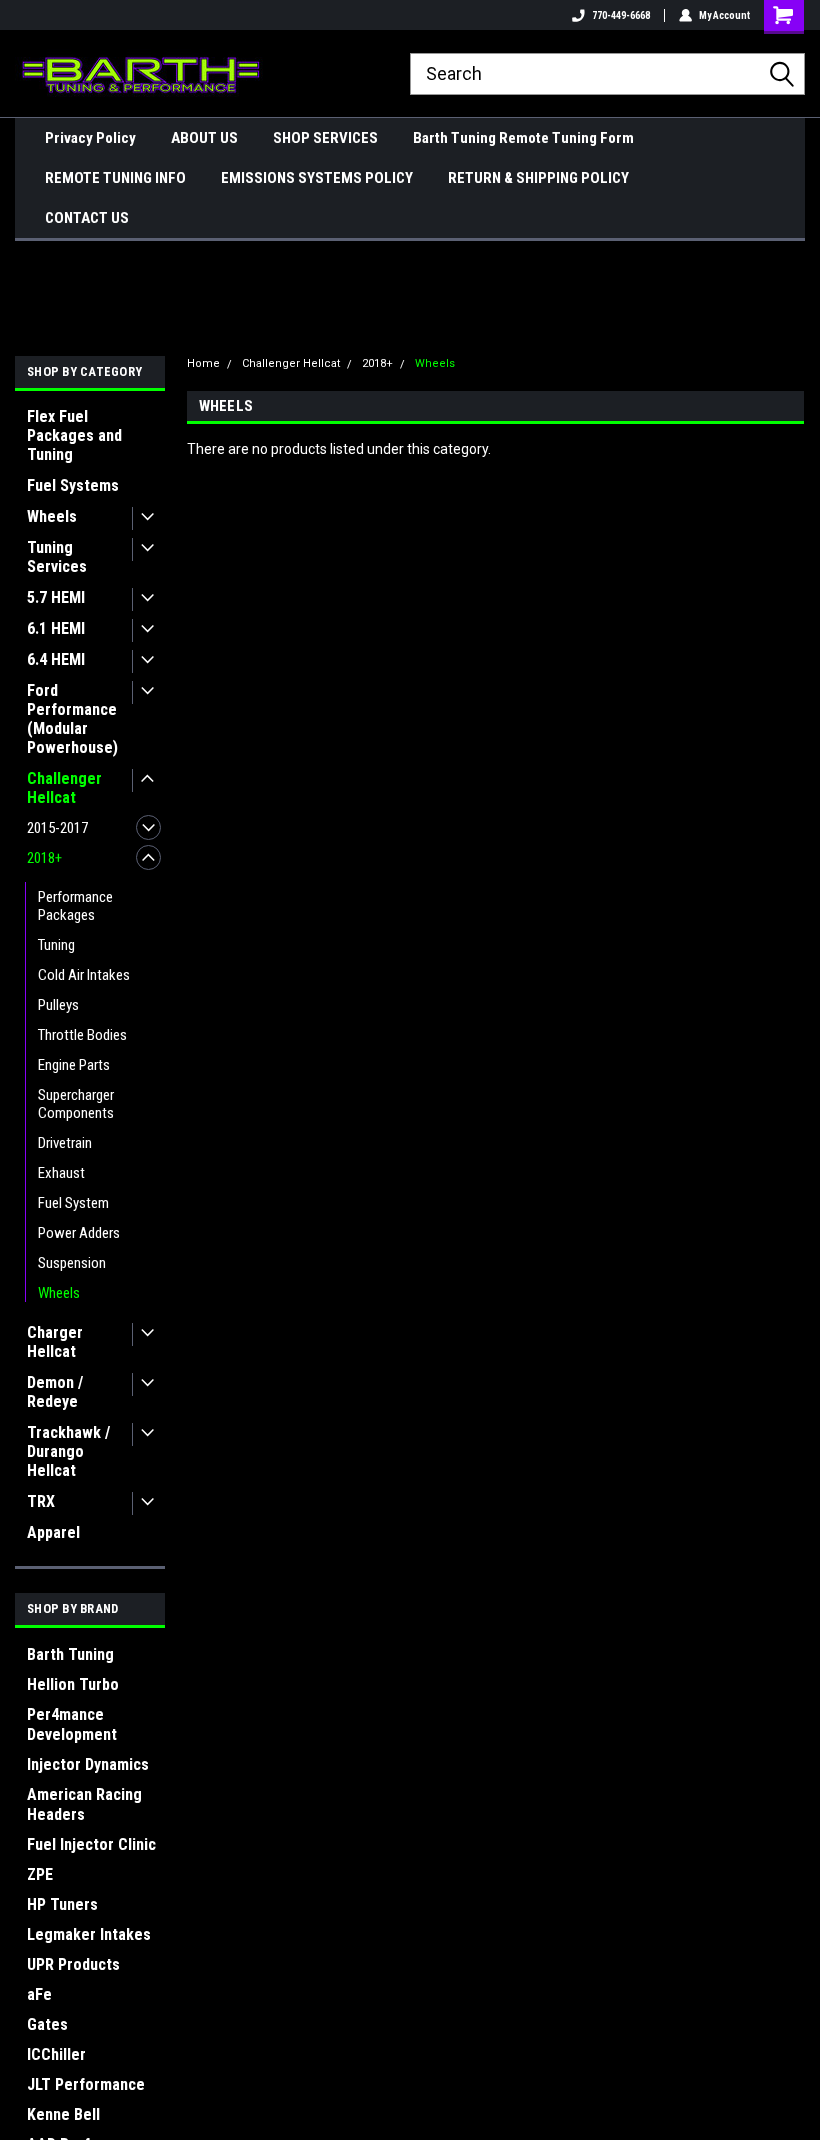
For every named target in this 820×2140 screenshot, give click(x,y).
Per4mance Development (72, 1724)
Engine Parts (74, 1065)
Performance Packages (75, 906)
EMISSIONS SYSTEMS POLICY (317, 178)
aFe (39, 1994)
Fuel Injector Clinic (91, 1844)
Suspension (72, 1263)
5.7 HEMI (56, 597)
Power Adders (79, 1233)
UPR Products (73, 1964)
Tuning (56, 945)
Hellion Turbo (73, 1684)
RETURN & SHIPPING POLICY (538, 178)
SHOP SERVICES (325, 138)
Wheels (52, 516)
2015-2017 (57, 828)
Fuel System (73, 1203)
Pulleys (58, 1005)
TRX (41, 1501)
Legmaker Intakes (89, 1934)
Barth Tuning (70, 1654)
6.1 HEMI (56, 628)
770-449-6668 (621, 15)
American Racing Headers (84, 1804)
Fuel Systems (73, 485)
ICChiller (56, 2054)
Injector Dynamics (88, 1764)
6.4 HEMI (56, 659)
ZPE (40, 1874)
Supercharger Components (76, 1104)
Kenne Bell (63, 2114)
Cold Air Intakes (84, 975)
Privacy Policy (90, 138)
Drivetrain (65, 1143)
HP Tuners (62, 1904)
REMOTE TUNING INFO (115, 178)
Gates (47, 2024)
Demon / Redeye (55, 1392)
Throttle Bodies (82, 1035)
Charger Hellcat (55, 1342)
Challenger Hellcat (64, 788)
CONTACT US (87, 218)
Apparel (53, 1532)
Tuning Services (57, 557)
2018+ (44, 858)
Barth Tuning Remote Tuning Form (523, 138)
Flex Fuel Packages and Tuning (74, 435)
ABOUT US (204, 138)
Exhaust (61, 1173)
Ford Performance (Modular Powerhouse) (72, 719)
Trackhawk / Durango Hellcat (68, 1451)
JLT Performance (86, 2084)
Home (203, 363)
